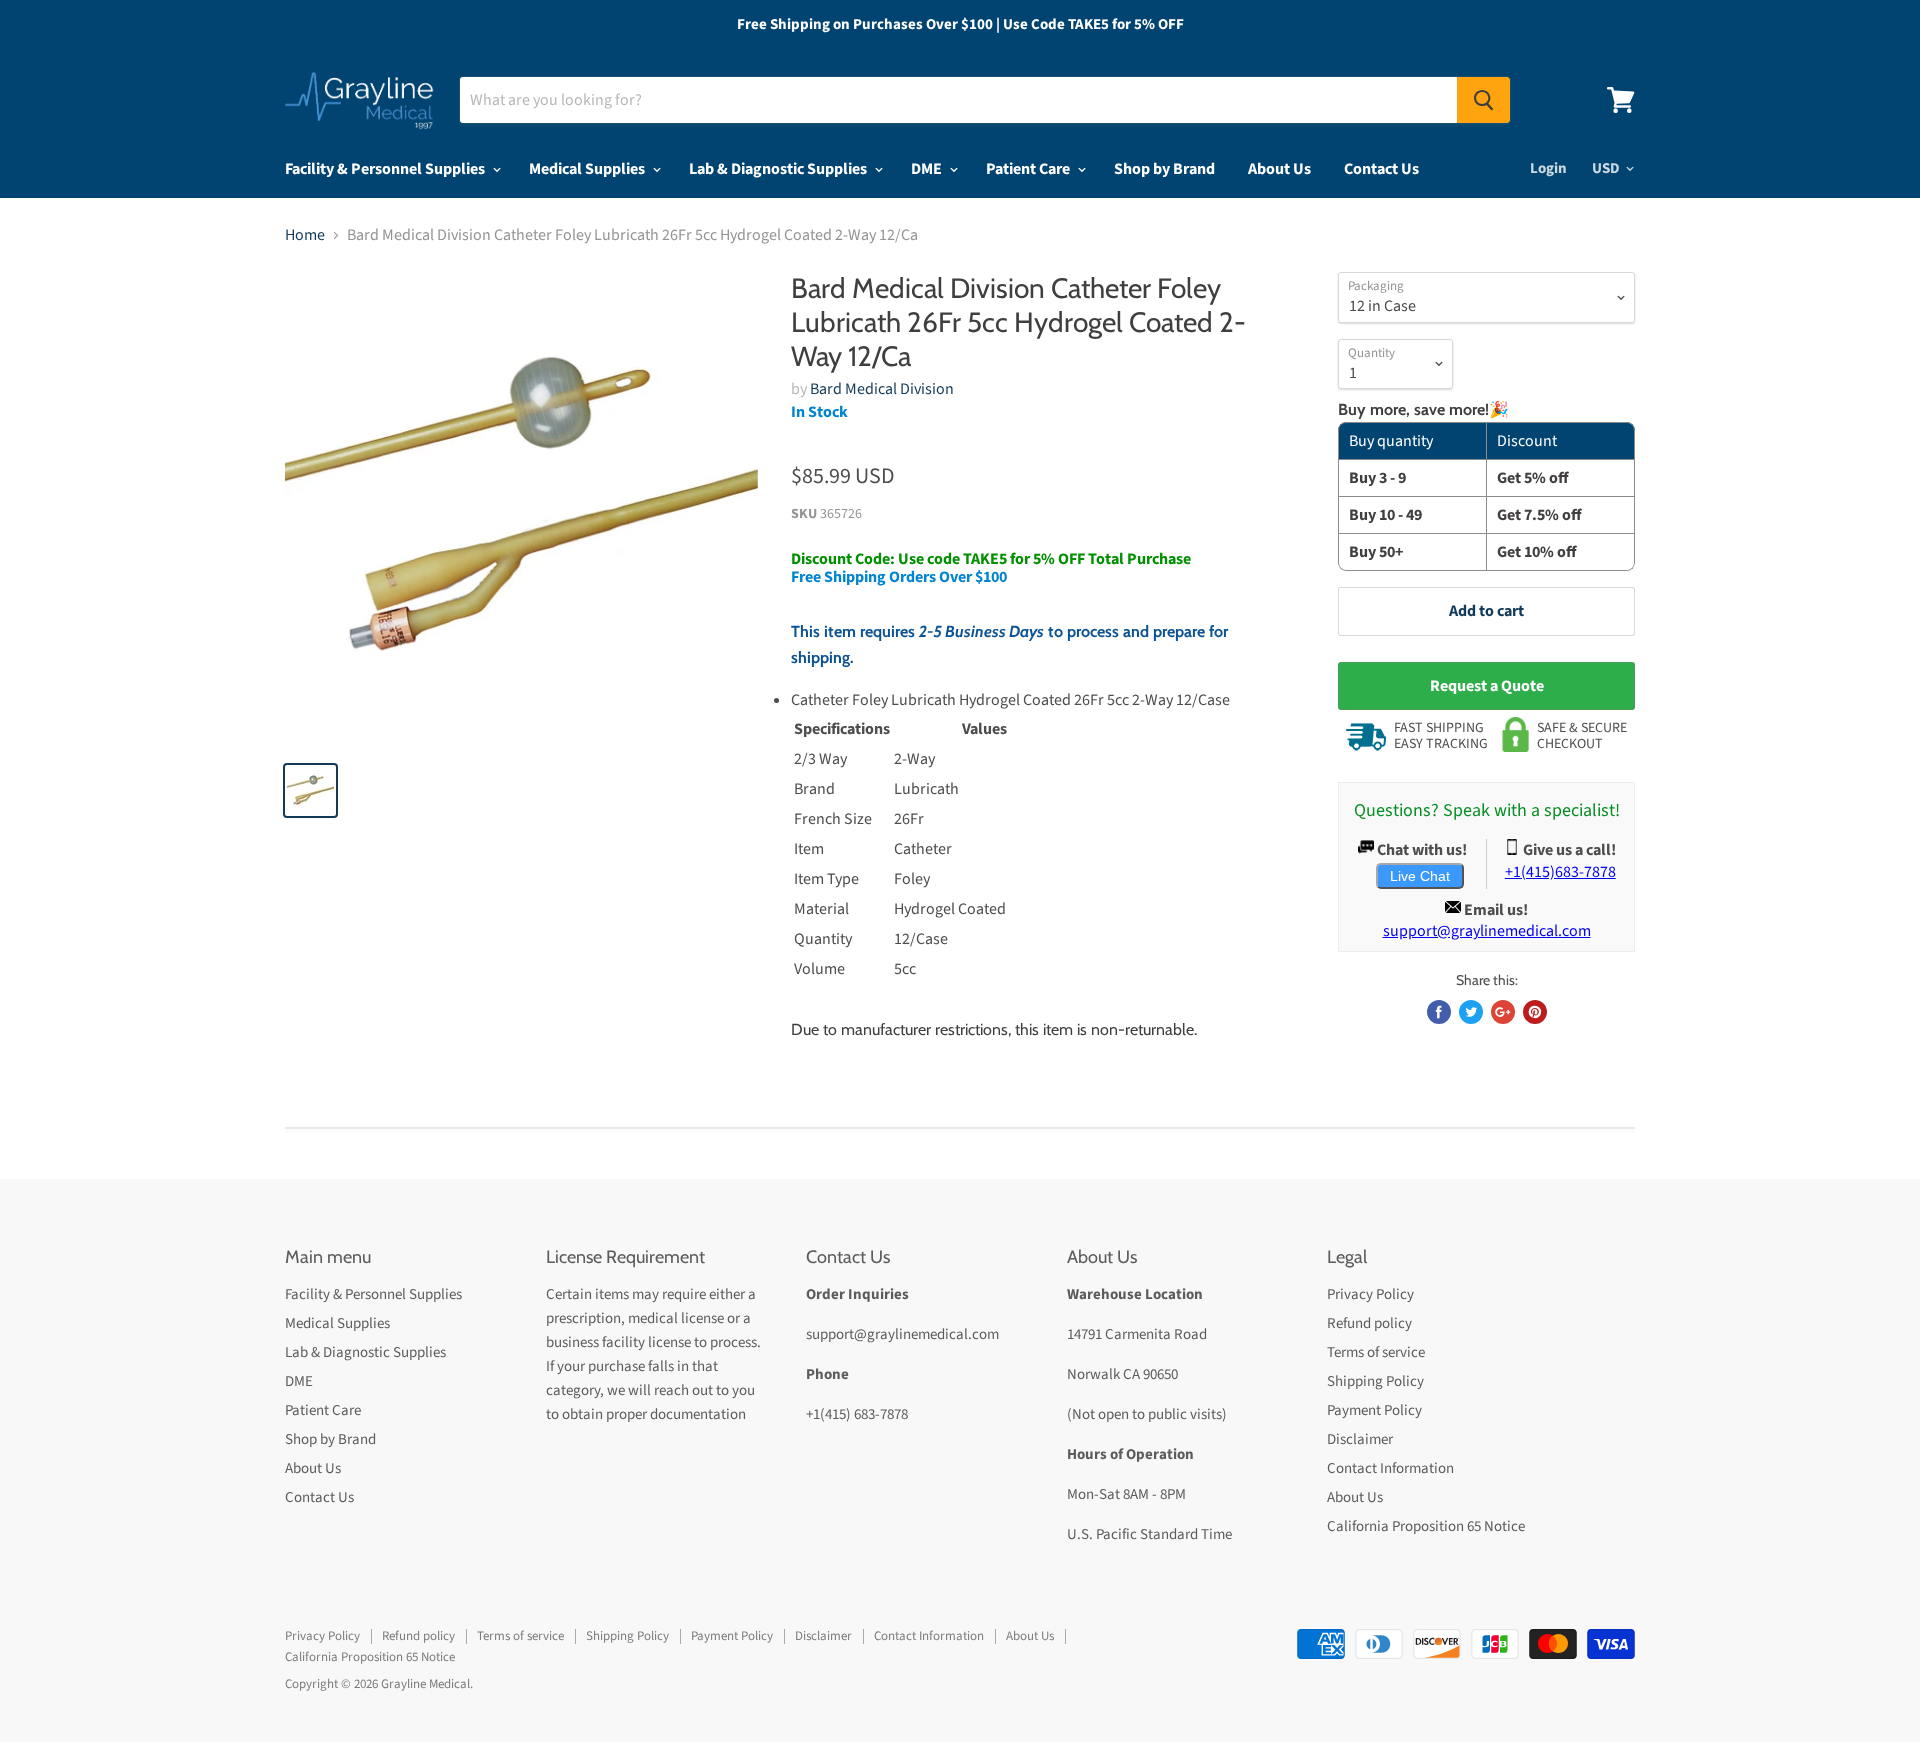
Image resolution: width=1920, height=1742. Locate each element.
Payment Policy (1374, 1410)
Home (305, 235)
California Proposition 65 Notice (1426, 1526)
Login (1548, 168)
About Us (1279, 169)
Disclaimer (1360, 1439)
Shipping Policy (1375, 1381)
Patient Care (1029, 169)
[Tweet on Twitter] (1471, 1012)
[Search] (1483, 100)
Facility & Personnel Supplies (386, 169)
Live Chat (1420, 876)
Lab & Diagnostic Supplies (779, 169)
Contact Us (1381, 169)
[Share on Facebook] (1439, 1012)
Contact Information (1390, 1468)
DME (928, 169)
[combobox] (958, 100)
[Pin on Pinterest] (1535, 1012)
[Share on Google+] (1503, 1012)
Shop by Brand (1164, 169)
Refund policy (1369, 1323)
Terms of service (1376, 1352)
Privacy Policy (1370, 1294)
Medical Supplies (588, 169)
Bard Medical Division (882, 389)
